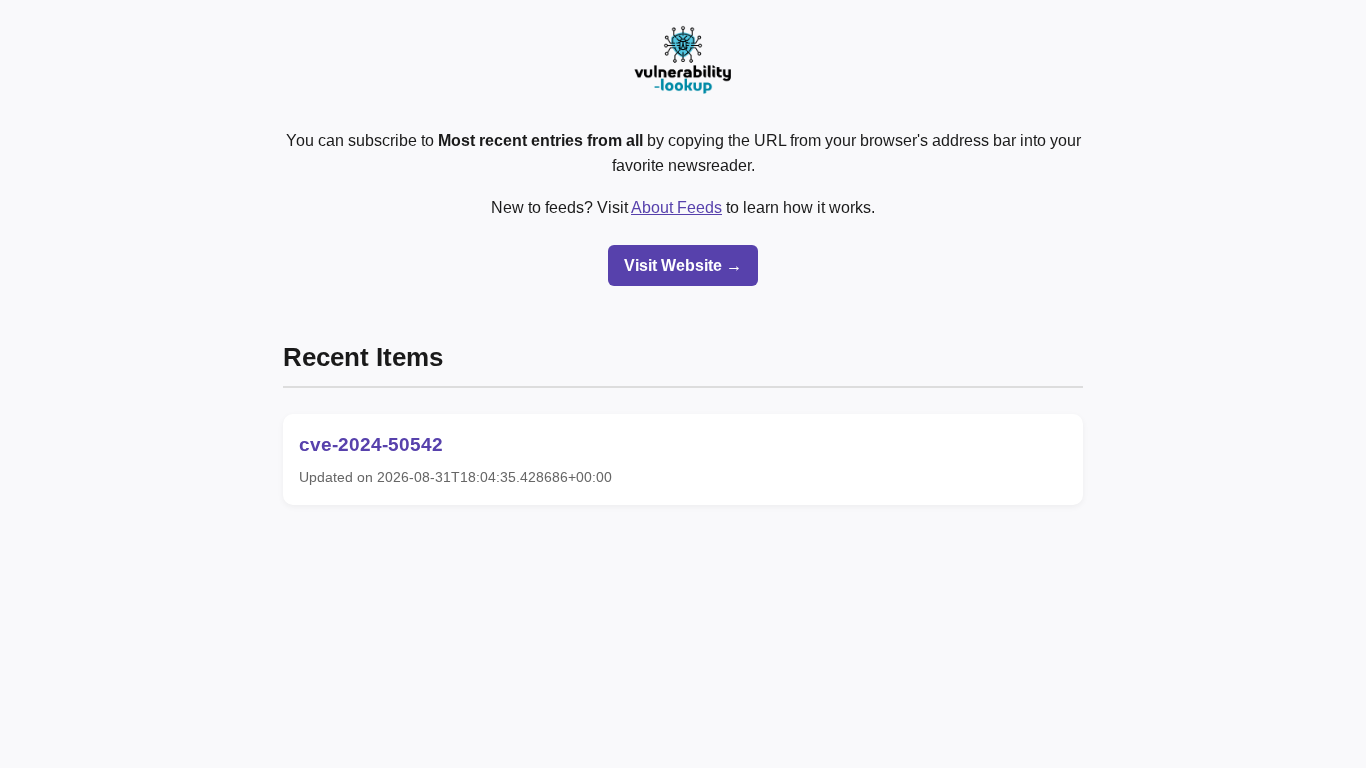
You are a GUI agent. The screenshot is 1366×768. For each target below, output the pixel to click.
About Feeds (676, 207)
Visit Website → (683, 265)
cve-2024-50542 (371, 444)
